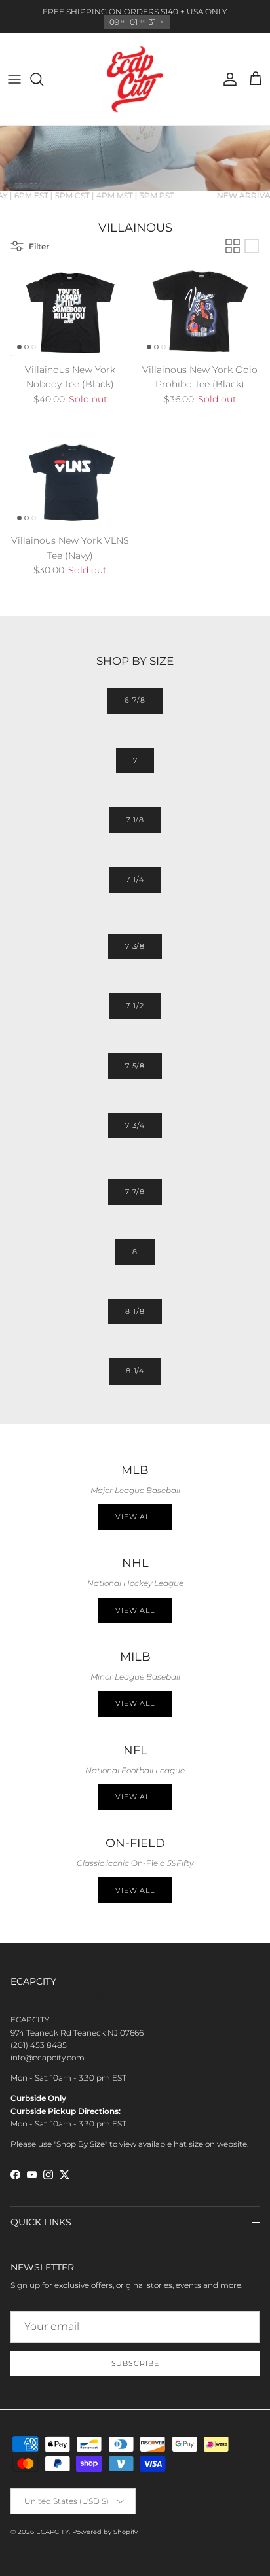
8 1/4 (135, 1371)
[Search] (43, 79)
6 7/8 (135, 700)
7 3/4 (135, 1125)
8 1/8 (135, 1311)
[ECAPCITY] (135, 79)
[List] (252, 246)
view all (135, 1610)
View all (135, 1517)
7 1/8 (135, 820)
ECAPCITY (52, 2532)
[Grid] (233, 246)
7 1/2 (135, 1006)
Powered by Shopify (105, 2532)
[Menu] (14, 79)
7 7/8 (135, 1191)
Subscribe (135, 2363)
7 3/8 (135, 946)
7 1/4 (135, 879)
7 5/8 (135, 1066)
